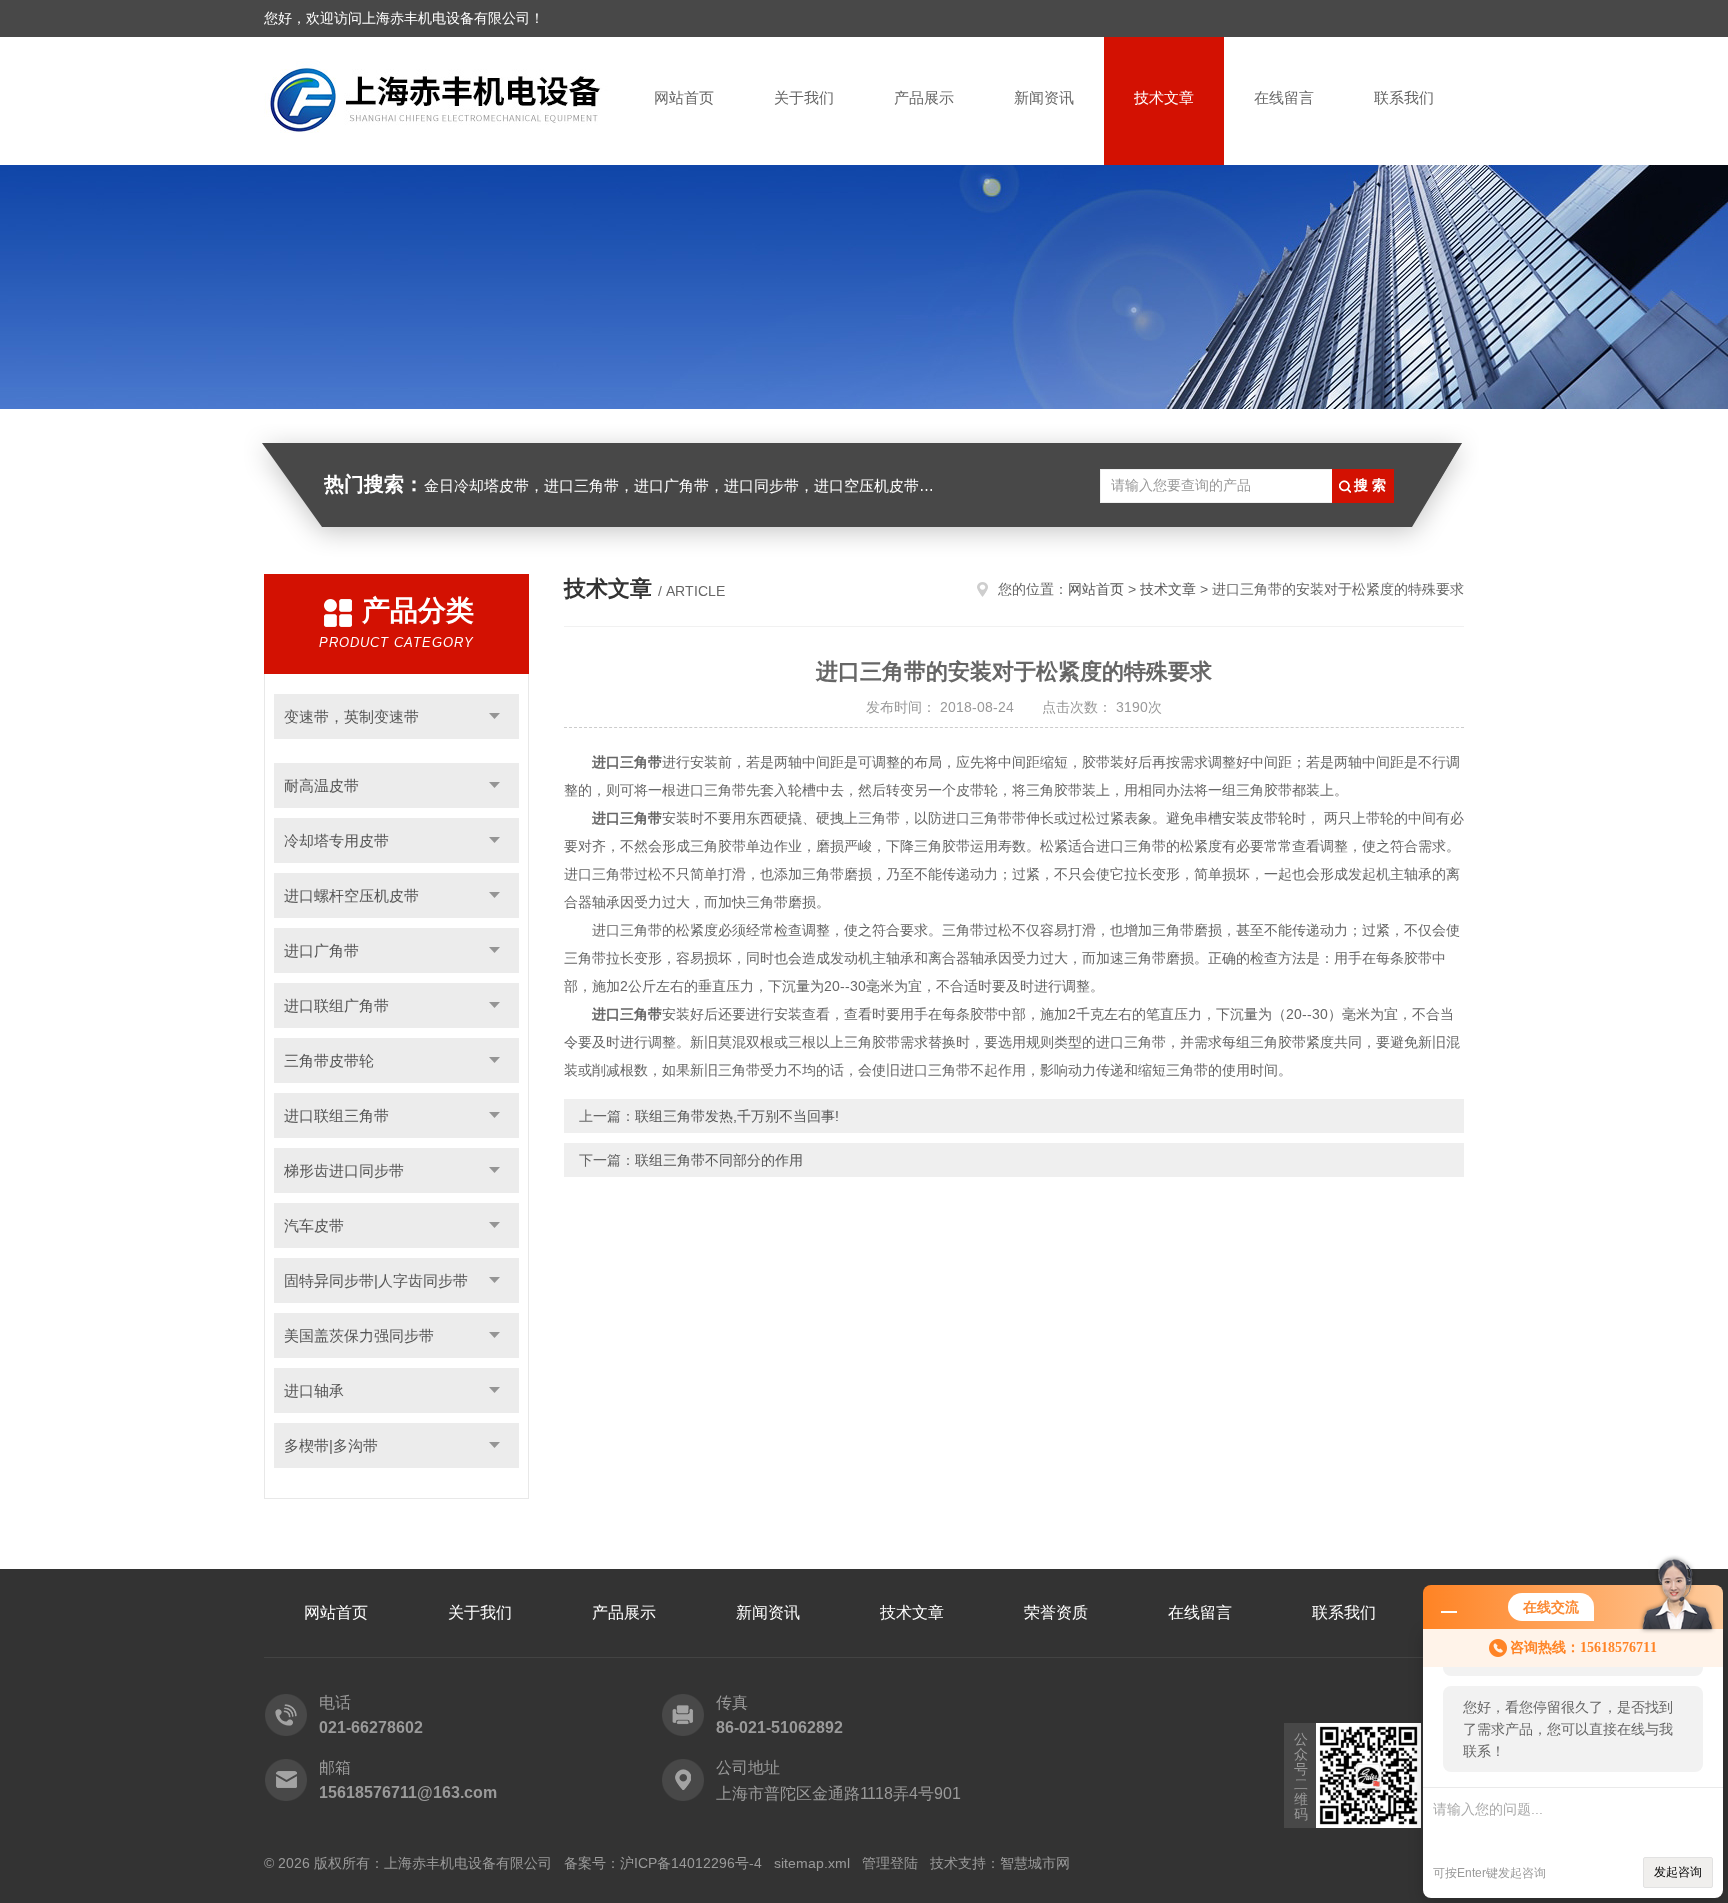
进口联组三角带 (336, 1115)
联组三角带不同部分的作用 (719, 1160)
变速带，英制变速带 (351, 716)
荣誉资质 (1056, 1612)
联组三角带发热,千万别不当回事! (737, 1116)
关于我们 (804, 97)
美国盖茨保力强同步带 (359, 1335)
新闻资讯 (1044, 97)
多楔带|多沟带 (331, 1445)
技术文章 (1164, 97)
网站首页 (684, 97)
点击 (494, 716)
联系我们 (1404, 97)
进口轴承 (314, 1390)
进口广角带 (321, 950)
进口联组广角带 (336, 1005)
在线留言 (1284, 97)
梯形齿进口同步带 (344, 1170)
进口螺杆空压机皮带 (351, 895)
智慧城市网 (1035, 1863)
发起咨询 (1678, 1872)
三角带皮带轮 (329, 1060)
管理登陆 (890, 1863)
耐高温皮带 (321, 785)
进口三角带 (627, 762)
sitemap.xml (812, 1863)
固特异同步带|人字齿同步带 (376, 1280)
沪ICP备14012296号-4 (691, 1863)
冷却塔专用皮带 (336, 840)
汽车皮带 (314, 1225)
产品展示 (924, 97)
